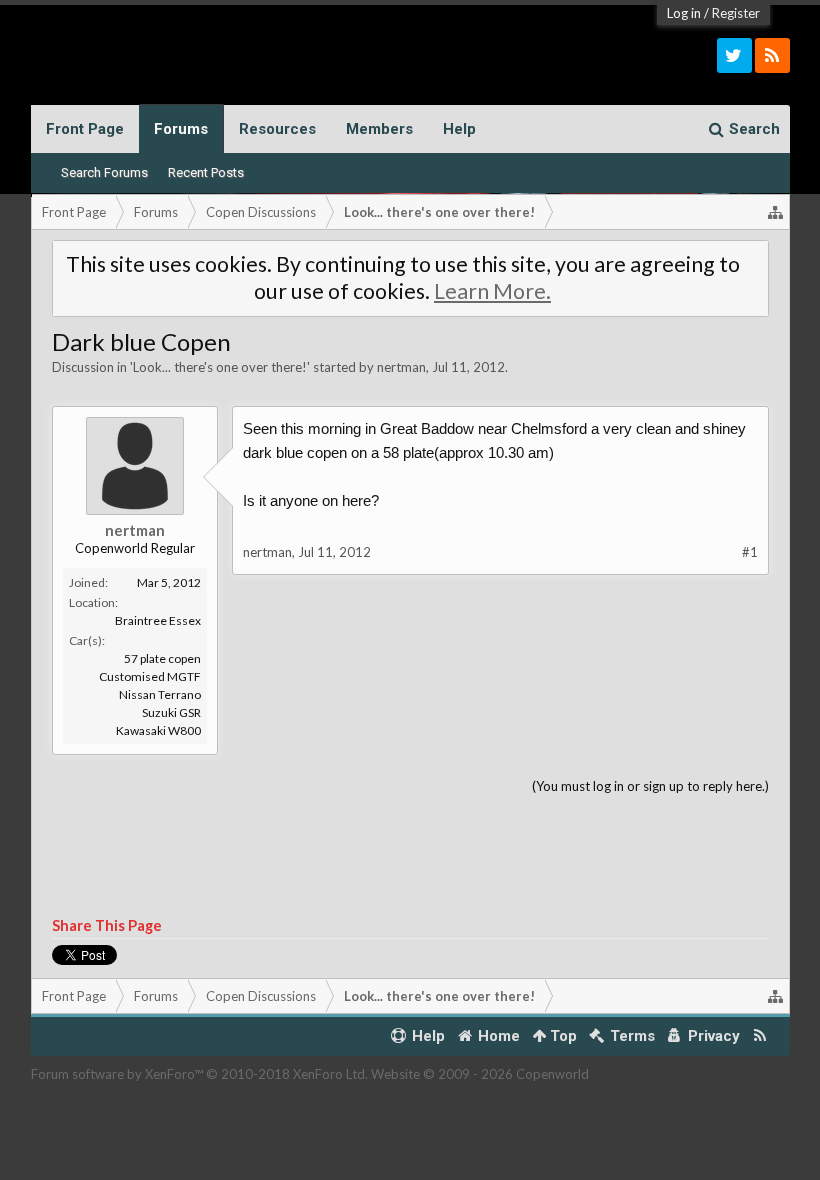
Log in (684, 13)
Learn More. (492, 291)
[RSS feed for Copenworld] (759, 1036)
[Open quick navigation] (776, 212)
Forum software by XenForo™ (199, 1074)
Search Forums (104, 172)
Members (379, 129)
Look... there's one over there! (220, 367)
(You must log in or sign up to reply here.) (650, 786)
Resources (277, 129)
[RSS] (772, 55)
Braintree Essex (158, 620)
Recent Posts (206, 172)
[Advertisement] (410, 857)
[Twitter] (734, 55)
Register (736, 13)
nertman (401, 367)
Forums (181, 129)
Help (459, 129)
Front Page (85, 129)
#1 (750, 552)
